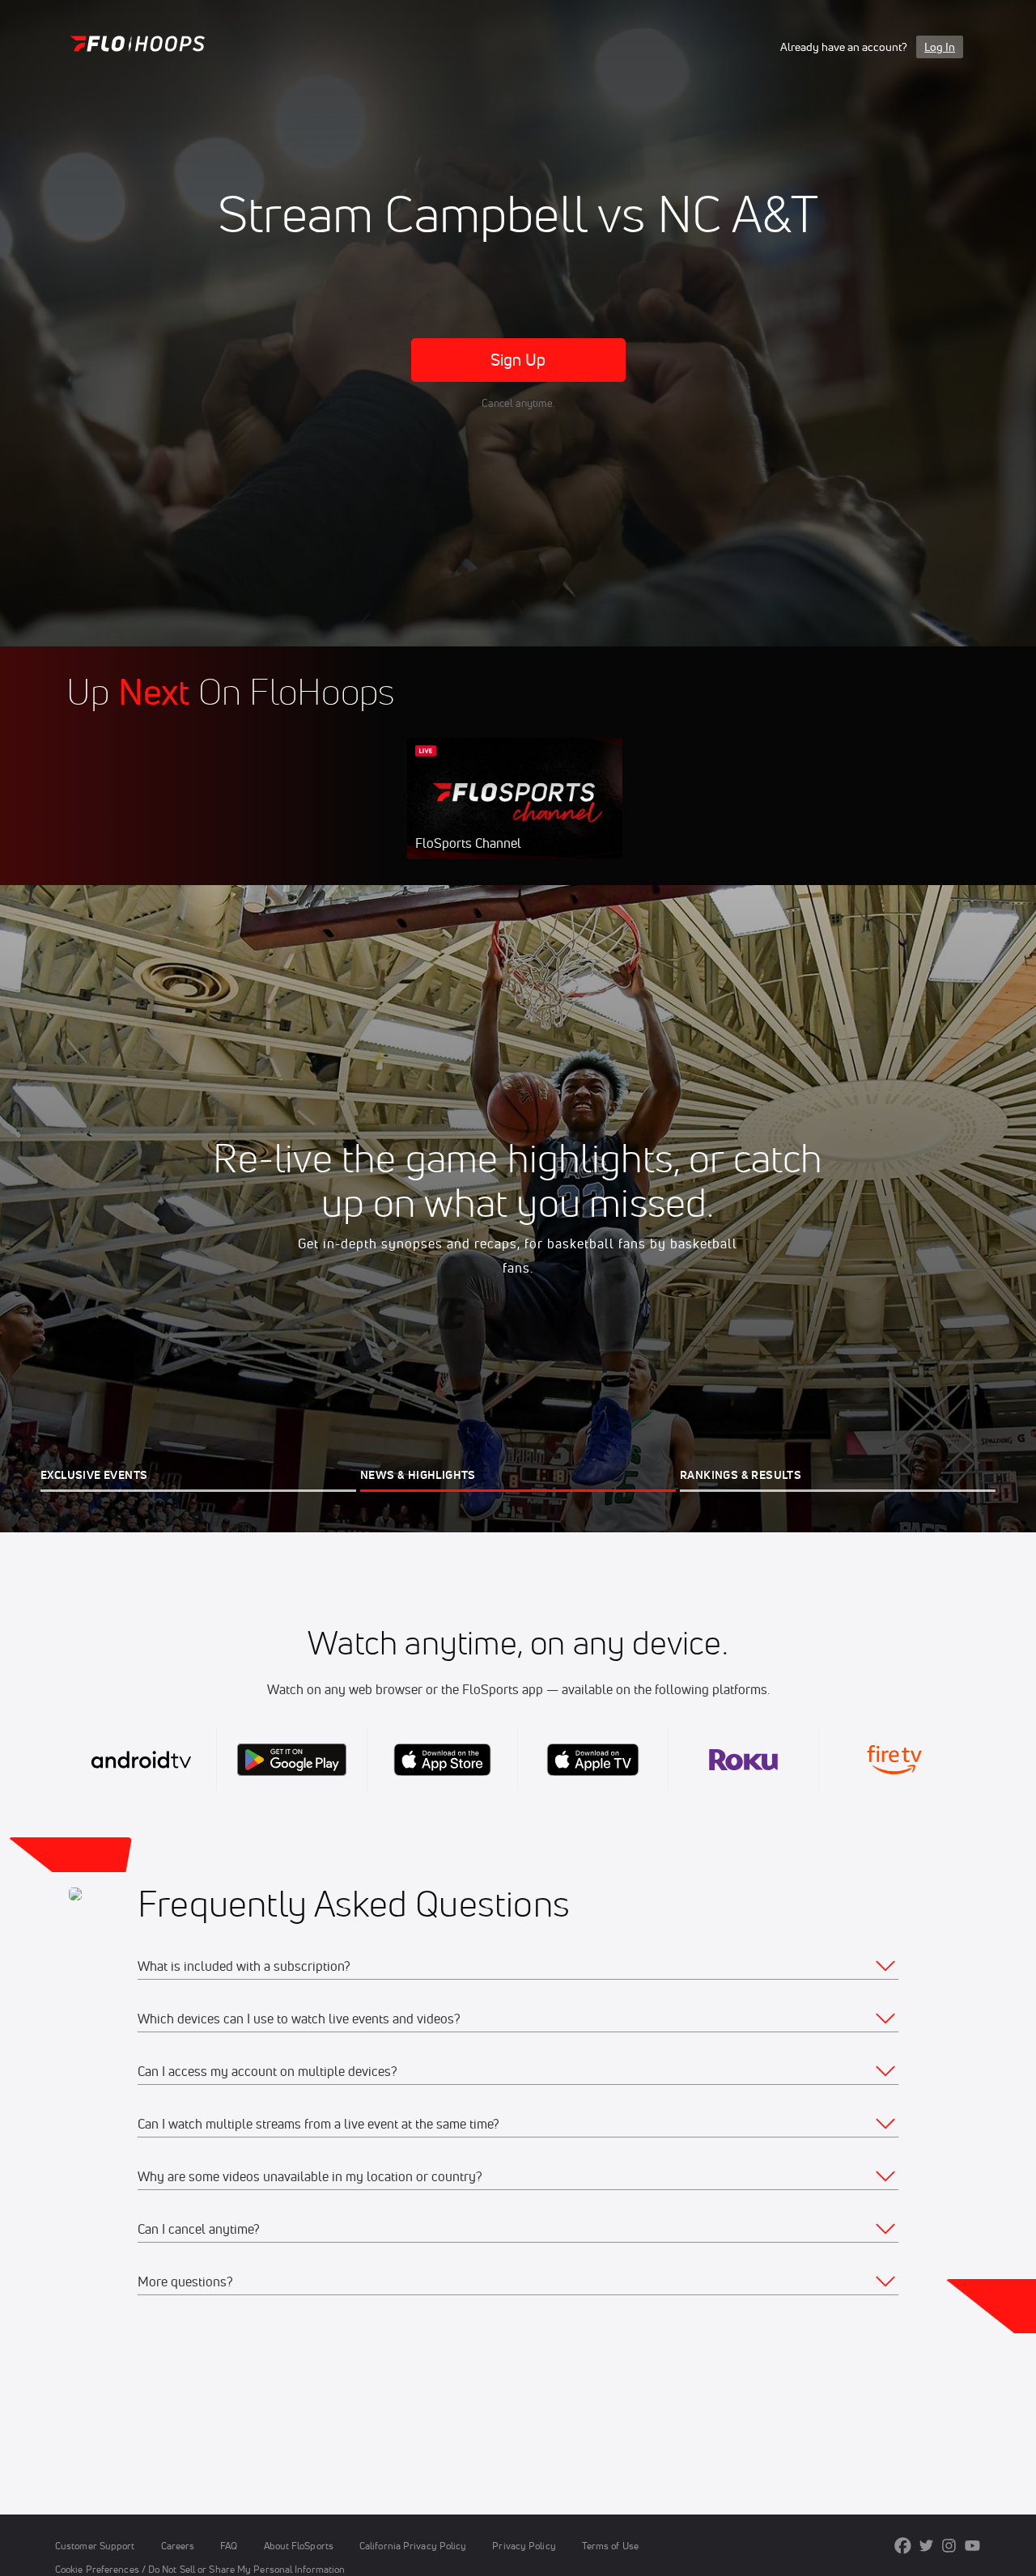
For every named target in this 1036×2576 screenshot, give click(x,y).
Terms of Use (610, 2546)
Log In (940, 47)
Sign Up (518, 360)
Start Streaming (515, 815)
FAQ (229, 2546)
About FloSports (299, 2546)
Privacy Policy (524, 2546)
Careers (178, 2546)
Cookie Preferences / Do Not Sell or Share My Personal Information (200, 2569)
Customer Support (95, 2546)
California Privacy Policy (413, 2546)
